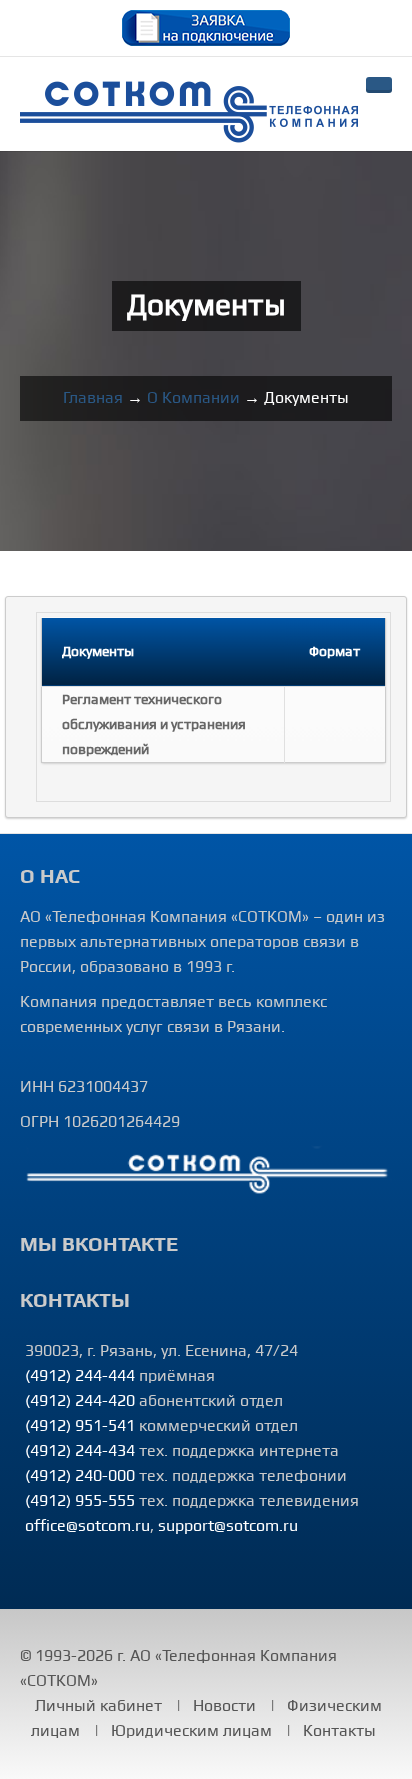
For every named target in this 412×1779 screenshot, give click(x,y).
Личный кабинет (98, 1706)
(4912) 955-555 (80, 1501)
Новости (224, 1706)
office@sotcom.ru (87, 1526)
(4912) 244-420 (80, 1401)
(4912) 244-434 (80, 1451)
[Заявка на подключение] (206, 27)
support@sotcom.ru (228, 1526)
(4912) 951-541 (80, 1426)
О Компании (193, 398)
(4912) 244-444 (80, 1376)
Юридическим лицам (191, 1731)
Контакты (339, 1731)
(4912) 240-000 (80, 1476)
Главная (93, 398)
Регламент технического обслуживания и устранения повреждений (154, 724)
